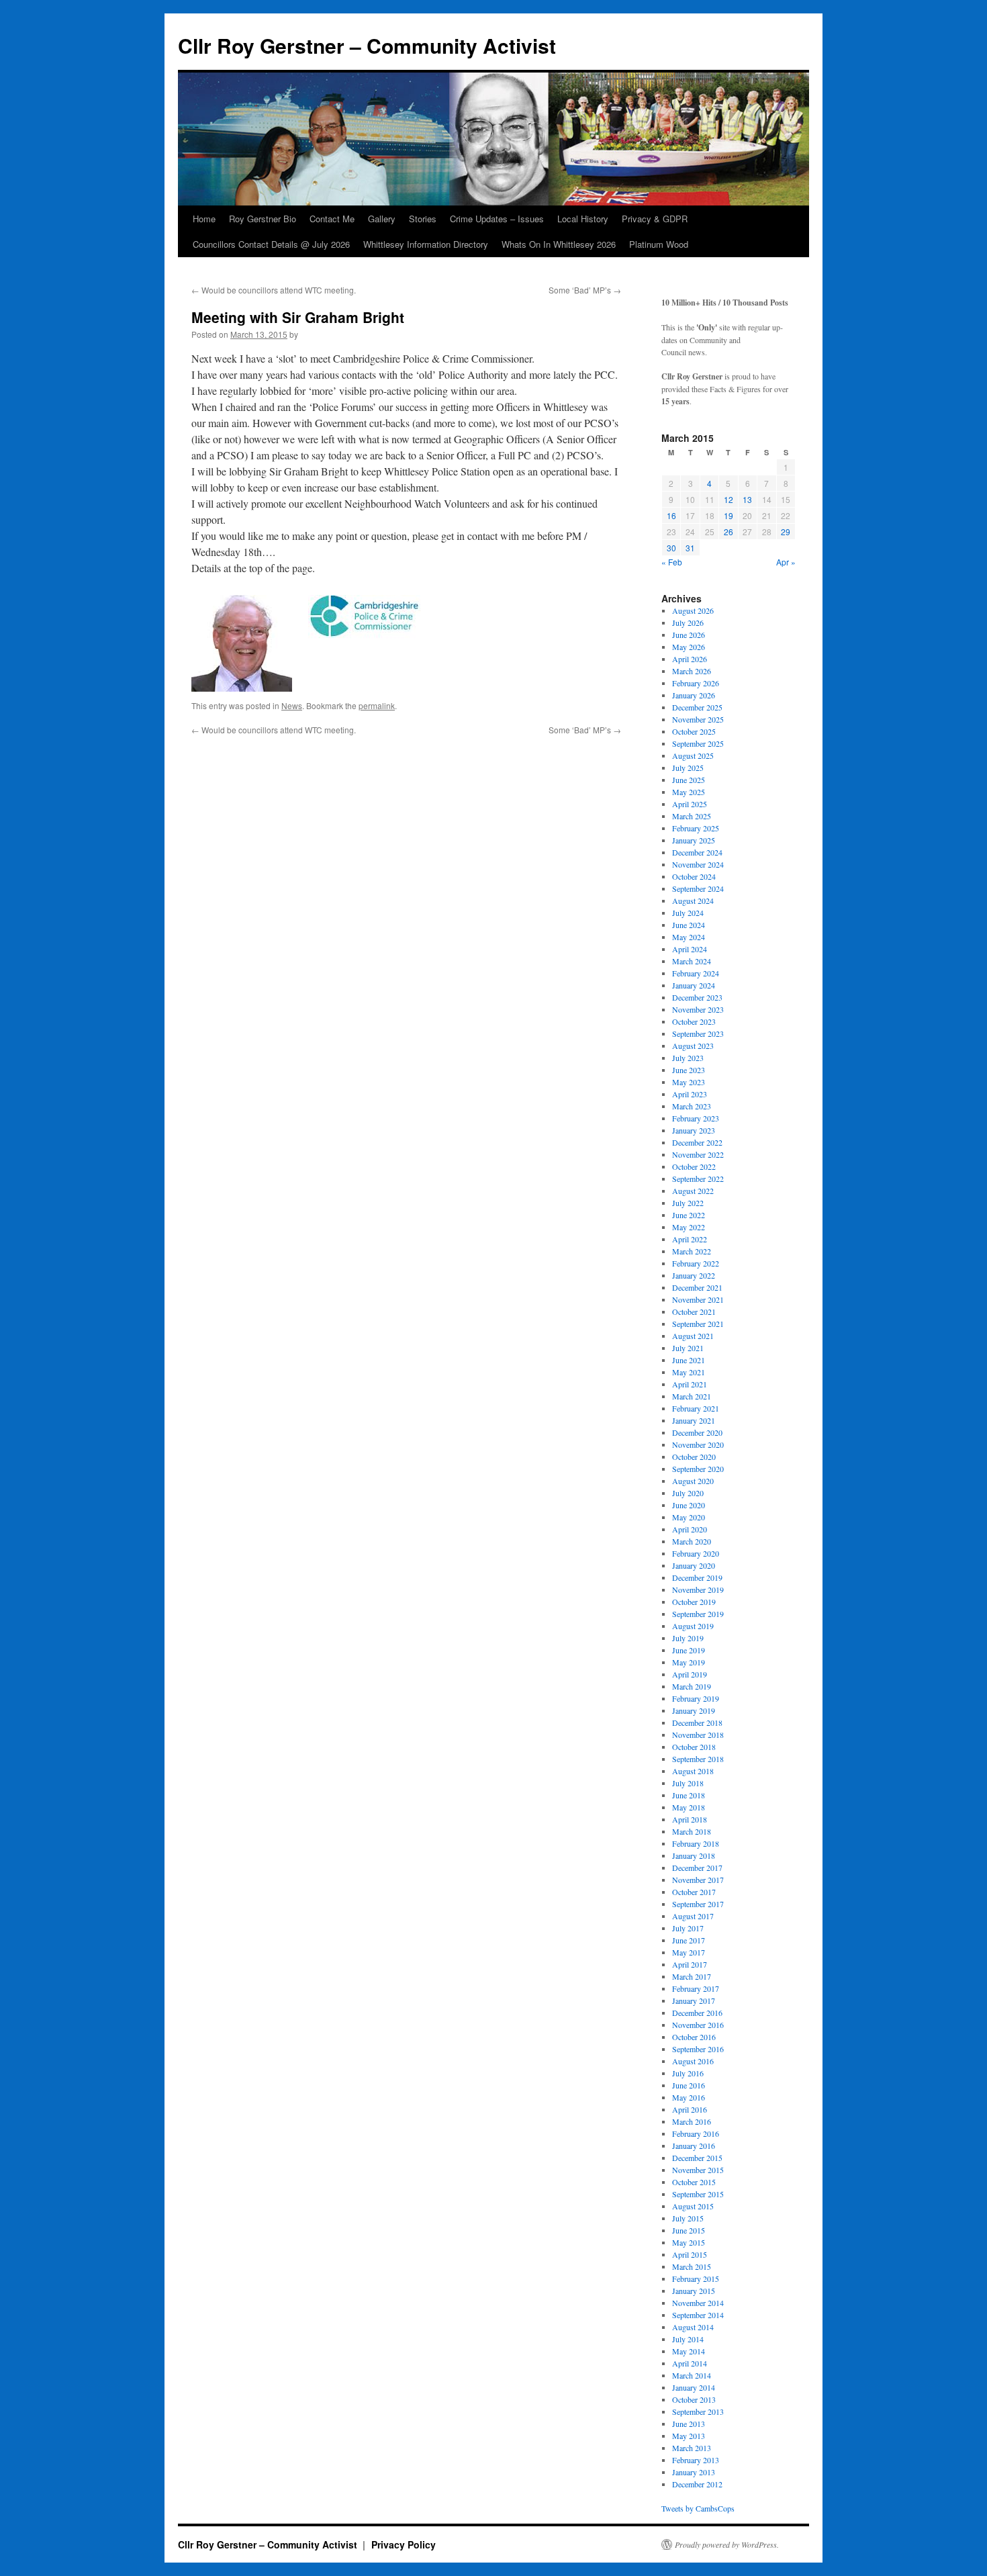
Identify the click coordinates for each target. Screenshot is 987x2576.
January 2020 (694, 1565)
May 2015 (689, 2242)
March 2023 (692, 1106)
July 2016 (688, 2073)
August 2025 (693, 755)
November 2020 (698, 1444)
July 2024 (688, 913)
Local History (583, 219)
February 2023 (696, 1118)
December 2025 (697, 707)
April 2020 (690, 1529)
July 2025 (688, 768)
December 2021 (697, 1287)
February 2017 (696, 1988)
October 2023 (694, 1021)
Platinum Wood (659, 244)
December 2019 (697, 1577)
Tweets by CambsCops (698, 2508)
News (292, 705)
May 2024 (689, 937)
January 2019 (694, 1710)
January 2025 (694, 840)
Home (204, 219)
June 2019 (689, 1650)
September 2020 (698, 1469)
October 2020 (694, 1457)
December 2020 (697, 1432)
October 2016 (694, 2037)
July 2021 (688, 1348)
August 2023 (693, 1046)
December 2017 (697, 1868)
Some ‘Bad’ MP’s (585, 290)
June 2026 (689, 635)
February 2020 (696, 1553)
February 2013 (696, 2460)
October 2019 (694, 1602)
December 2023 (697, 997)
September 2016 (698, 2049)
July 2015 (688, 2218)
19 (728, 515)
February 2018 (696, 1843)
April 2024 (690, 949)
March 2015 (692, 2266)
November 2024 (698, 864)
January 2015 (694, 2291)
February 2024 (696, 973)
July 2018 (688, 1783)
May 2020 (689, 1517)
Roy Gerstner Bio (263, 219)
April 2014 (690, 2363)
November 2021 (698, 1299)
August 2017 (693, 1916)
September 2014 (698, 2315)
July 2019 (688, 1638)
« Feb (672, 562)
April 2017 (690, 1964)
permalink (377, 705)
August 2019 (693, 1626)
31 (690, 548)
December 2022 (697, 1142)
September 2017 (698, 1904)
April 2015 (690, 2254)
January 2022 (694, 1275)
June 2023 (689, 1070)
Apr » (786, 562)
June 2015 (689, 2230)
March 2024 (692, 961)
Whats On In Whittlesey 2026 (559, 244)
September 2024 (698, 888)
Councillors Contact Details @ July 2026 (271, 244)
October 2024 (694, 876)
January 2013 (694, 2472)
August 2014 (693, 2327)
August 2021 (693, 1336)
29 (786, 532)
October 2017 (694, 1892)
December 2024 (697, 852)
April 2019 (690, 1674)
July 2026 (688, 623)
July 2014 (688, 2339)
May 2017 (689, 1952)
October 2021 (694, 1312)
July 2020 (688, 1493)
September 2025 (698, 743)
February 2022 (696, 1263)
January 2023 (694, 1130)
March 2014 (692, 2375)
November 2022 (698, 1154)
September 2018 (698, 1759)
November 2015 (698, 2170)
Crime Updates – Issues (497, 219)
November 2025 (698, 719)
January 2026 (694, 695)
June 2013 (689, 2424)
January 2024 (694, 985)
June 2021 (689, 1360)
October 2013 (694, 2399)
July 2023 (688, 1058)
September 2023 (698, 1033)
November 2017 (698, 1880)
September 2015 (698, 2194)
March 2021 (692, 1396)
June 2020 (689, 1505)
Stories (423, 219)
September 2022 (698, 1179)
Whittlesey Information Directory (426, 244)
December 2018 (697, 1722)
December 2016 (697, 2013)
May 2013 (689, 2436)
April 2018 (690, 1819)
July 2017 (688, 1928)
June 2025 (689, 780)
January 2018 (694, 1855)
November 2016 (698, 2025)
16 (671, 515)
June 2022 (689, 1215)
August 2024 (693, 901)
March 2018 (692, 1831)
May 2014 (689, 2351)
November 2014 (698, 2303)
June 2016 (689, 2085)
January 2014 (694, 2387)
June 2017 (689, 1940)
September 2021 (698, 1324)
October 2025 (694, 731)
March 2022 (692, 1251)
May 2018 (689, 1807)
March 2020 (692, 1541)
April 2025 (690, 804)
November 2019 (698, 1590)
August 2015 (693, 2206)
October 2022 (694, 1166)
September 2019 (698, 1614)
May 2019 (689, 1662)
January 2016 (694, 2146)
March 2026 (692, 671)
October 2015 (694, 2182)
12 (728, 499)
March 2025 (692, 816)
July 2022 (688, 1203)
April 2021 (690, 1384)
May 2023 (689, 1082)
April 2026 (690, 659)
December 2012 (697, 2484)
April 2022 (690, 1239)
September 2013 (698, 2411)
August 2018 (693, 1771)
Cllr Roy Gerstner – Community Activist (367, 45)
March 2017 (692, 1976)
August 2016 (693, 2061)
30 (671, 548)
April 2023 (690, 1094)
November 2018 (698, 1735)
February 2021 (696, 1408)
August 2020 (693, 1481)
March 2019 (692, 1686)
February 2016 (696, 2133)
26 (728, 532)
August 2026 (693, 610)
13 (747, 499)
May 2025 (689, 792)
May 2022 (689, 1227)
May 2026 (689, 647)
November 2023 (698, 1009)
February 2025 (696, 828)
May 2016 (689, 2097)
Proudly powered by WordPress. (727, 2544)
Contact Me (332, 219)
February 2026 (696, 683)
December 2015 (697, 2158)
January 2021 (694, 1420)
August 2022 (693, 1191)
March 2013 (692, 2448)
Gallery (382, 219)
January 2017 (694, 2000)
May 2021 (689, 1372)
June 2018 (689, 1795)
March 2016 (692, 2121)
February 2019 (696, 1698)
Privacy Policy (404, 2544)
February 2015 (696, 2279)
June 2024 (689, 925)
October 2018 (694, 1747)
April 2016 (690, 2109)
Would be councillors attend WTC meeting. (274, 290)
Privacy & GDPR (655, 219)
